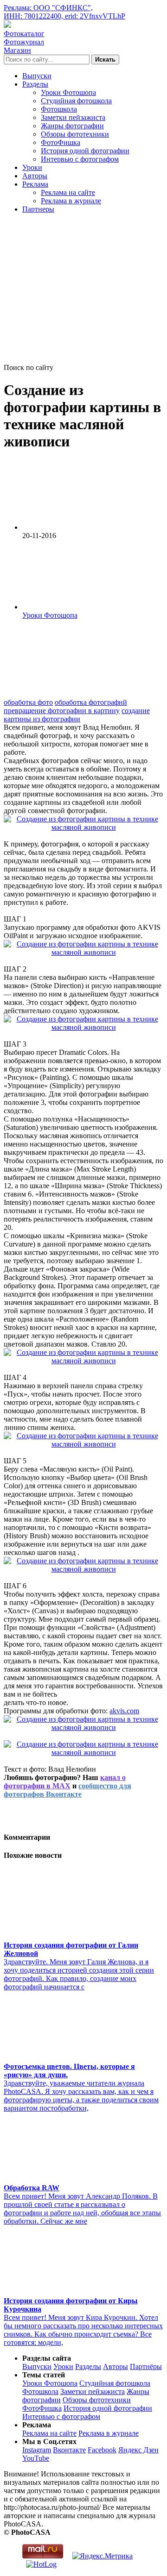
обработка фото (28, 702)
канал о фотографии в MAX (65, 1782)
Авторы (35, 176)
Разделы (35, 84)
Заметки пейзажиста (73, 117)
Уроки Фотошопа (68, 92)
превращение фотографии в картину (62, 711)
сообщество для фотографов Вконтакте (67, 1790)
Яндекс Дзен (138, 2450)
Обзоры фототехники (75, 134)
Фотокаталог (24, 34)
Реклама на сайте (68, 192)
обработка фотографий (91, 702)
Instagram (37, 2450)
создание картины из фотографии (77, 715)
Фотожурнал (24, 42)
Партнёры (146, 2366)
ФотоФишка (61, 142)
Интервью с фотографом (80, 159)
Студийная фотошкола (76, 101)
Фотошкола (59, 109)
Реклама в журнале (71, 201)
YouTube (36, 2458)
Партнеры (38, 209)
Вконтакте (69, 2450)
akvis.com (124, 1711)
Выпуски (37, 76)
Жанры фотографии (72, 126)
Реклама (35, 184)
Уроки (32, 167)
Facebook (102, 2450)
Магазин (17, 50)
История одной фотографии (85, 151)
